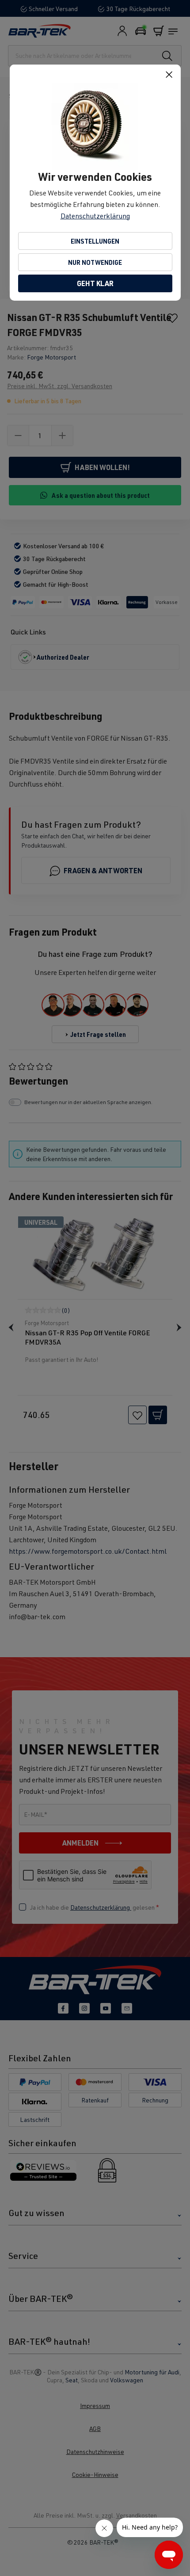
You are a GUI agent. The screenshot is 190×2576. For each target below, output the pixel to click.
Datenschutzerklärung (95, 216)
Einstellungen (95, 241)
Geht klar (95, 283)
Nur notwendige (95, 262)
